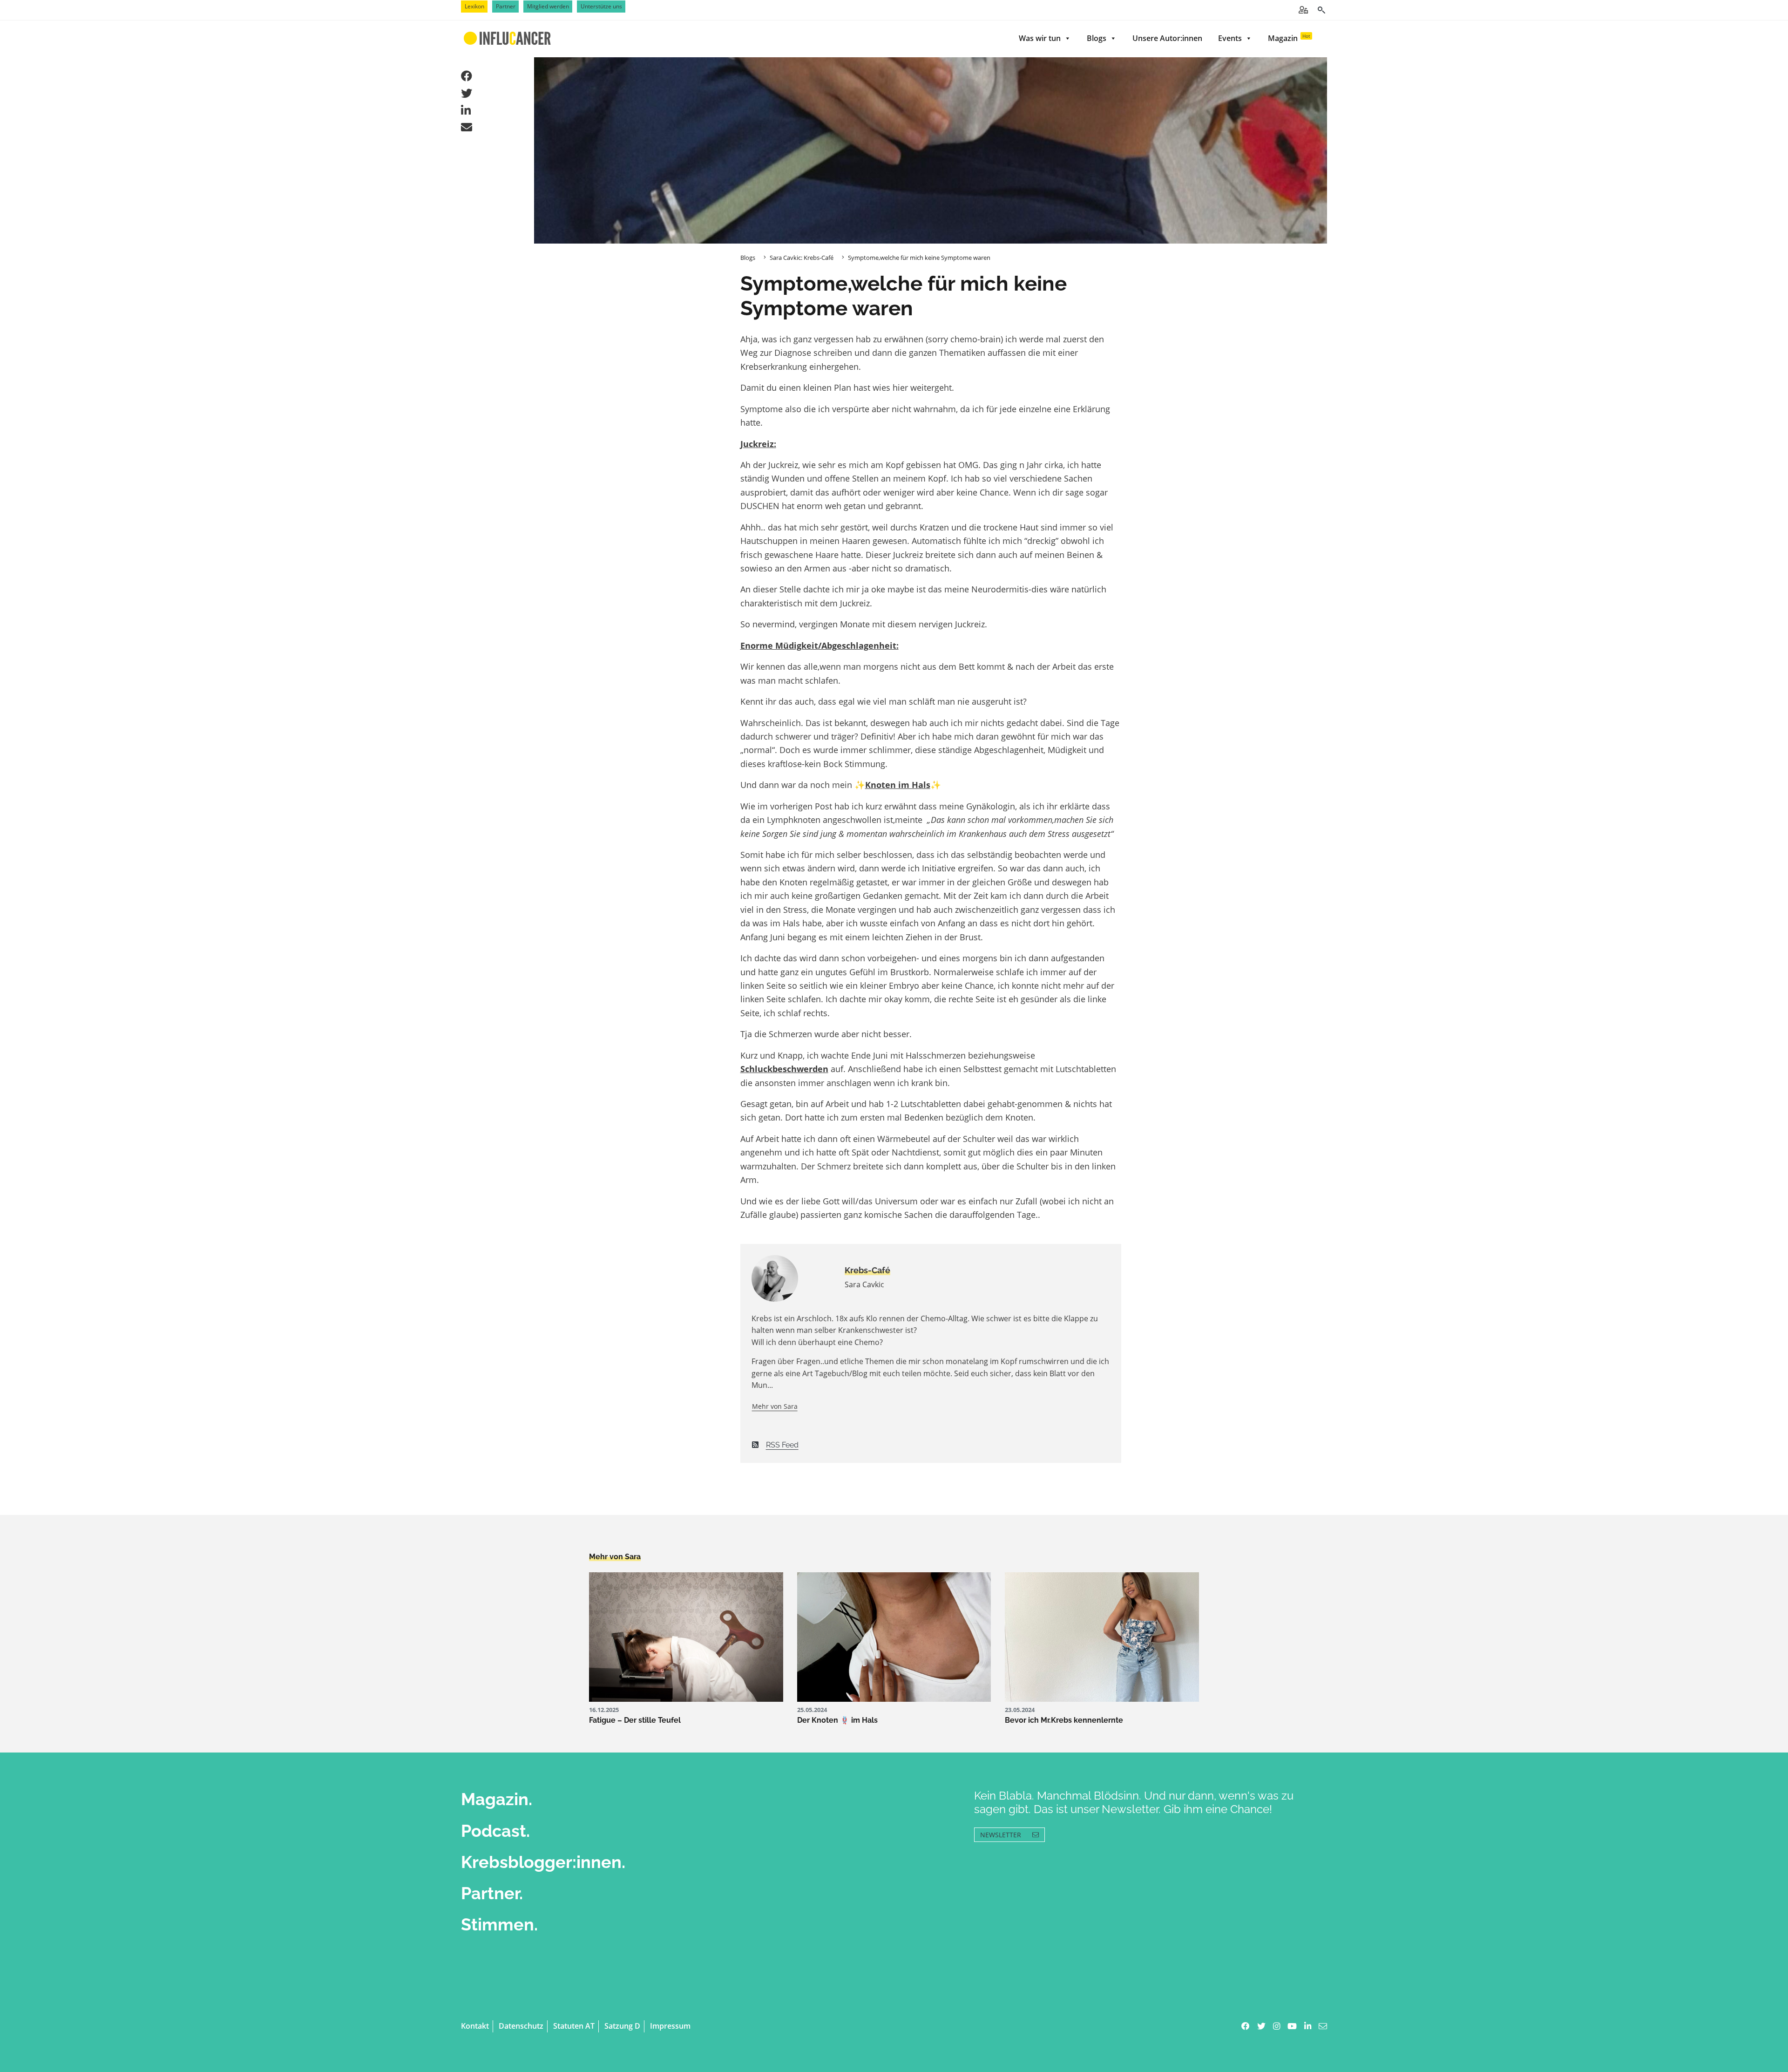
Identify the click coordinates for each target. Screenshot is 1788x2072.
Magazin (1289, 38)
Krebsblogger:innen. (543, 1862)
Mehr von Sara (775, 1406)
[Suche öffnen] (1321, 10)
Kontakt (475, 2026)
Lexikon (474, 6)
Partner (506, 6)
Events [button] (1230, 38)
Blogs (1097, 38)
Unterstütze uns (601, 6)
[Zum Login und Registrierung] (1303, 10)
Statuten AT (574, 2026)
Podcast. (495, 1831)
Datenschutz (521, 2026)
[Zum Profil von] (791, 1278)
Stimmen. (499, 1924)
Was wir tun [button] (1040, 38)
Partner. (492, 1893)
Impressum (670, 2026)
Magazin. (497, 1799)
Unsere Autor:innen (1167, 38)
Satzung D (622, 2026)
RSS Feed (782, 1445)
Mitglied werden (548, 6)
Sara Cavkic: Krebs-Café (802, 258)
